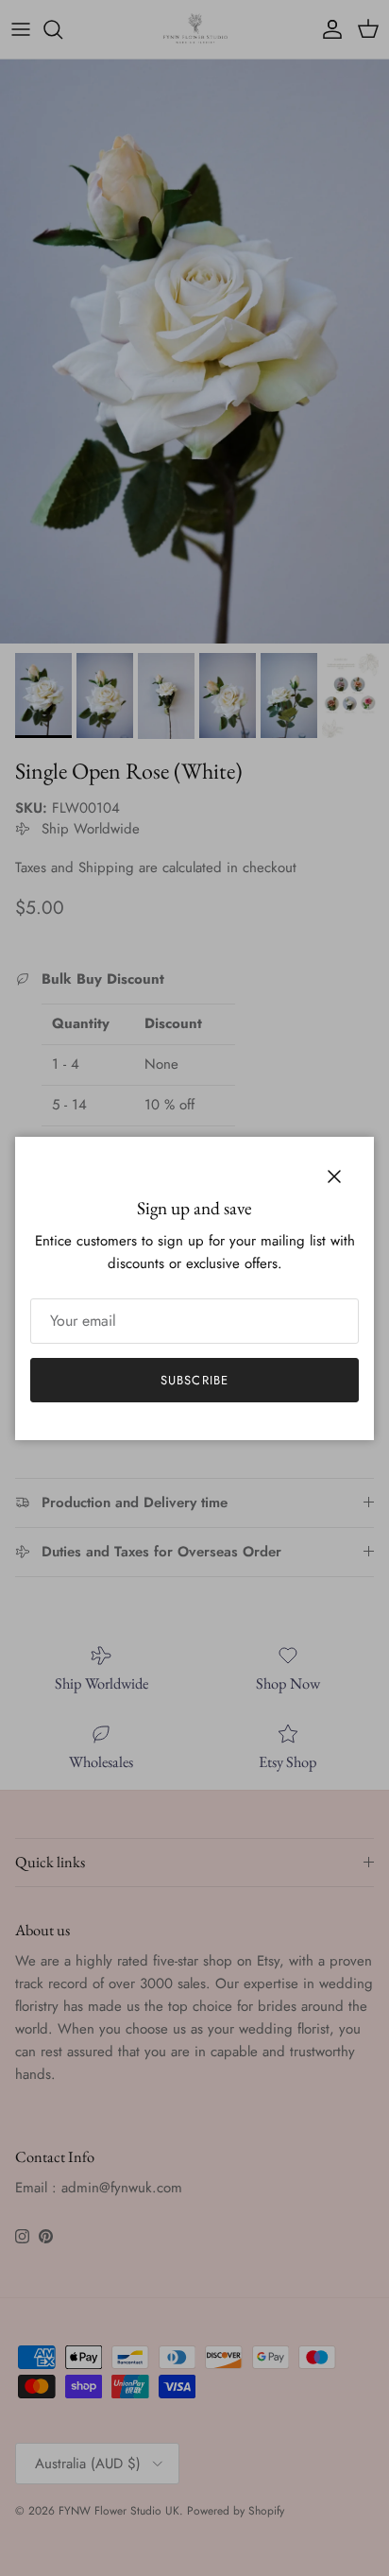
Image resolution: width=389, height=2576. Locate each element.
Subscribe (194, 1380)
